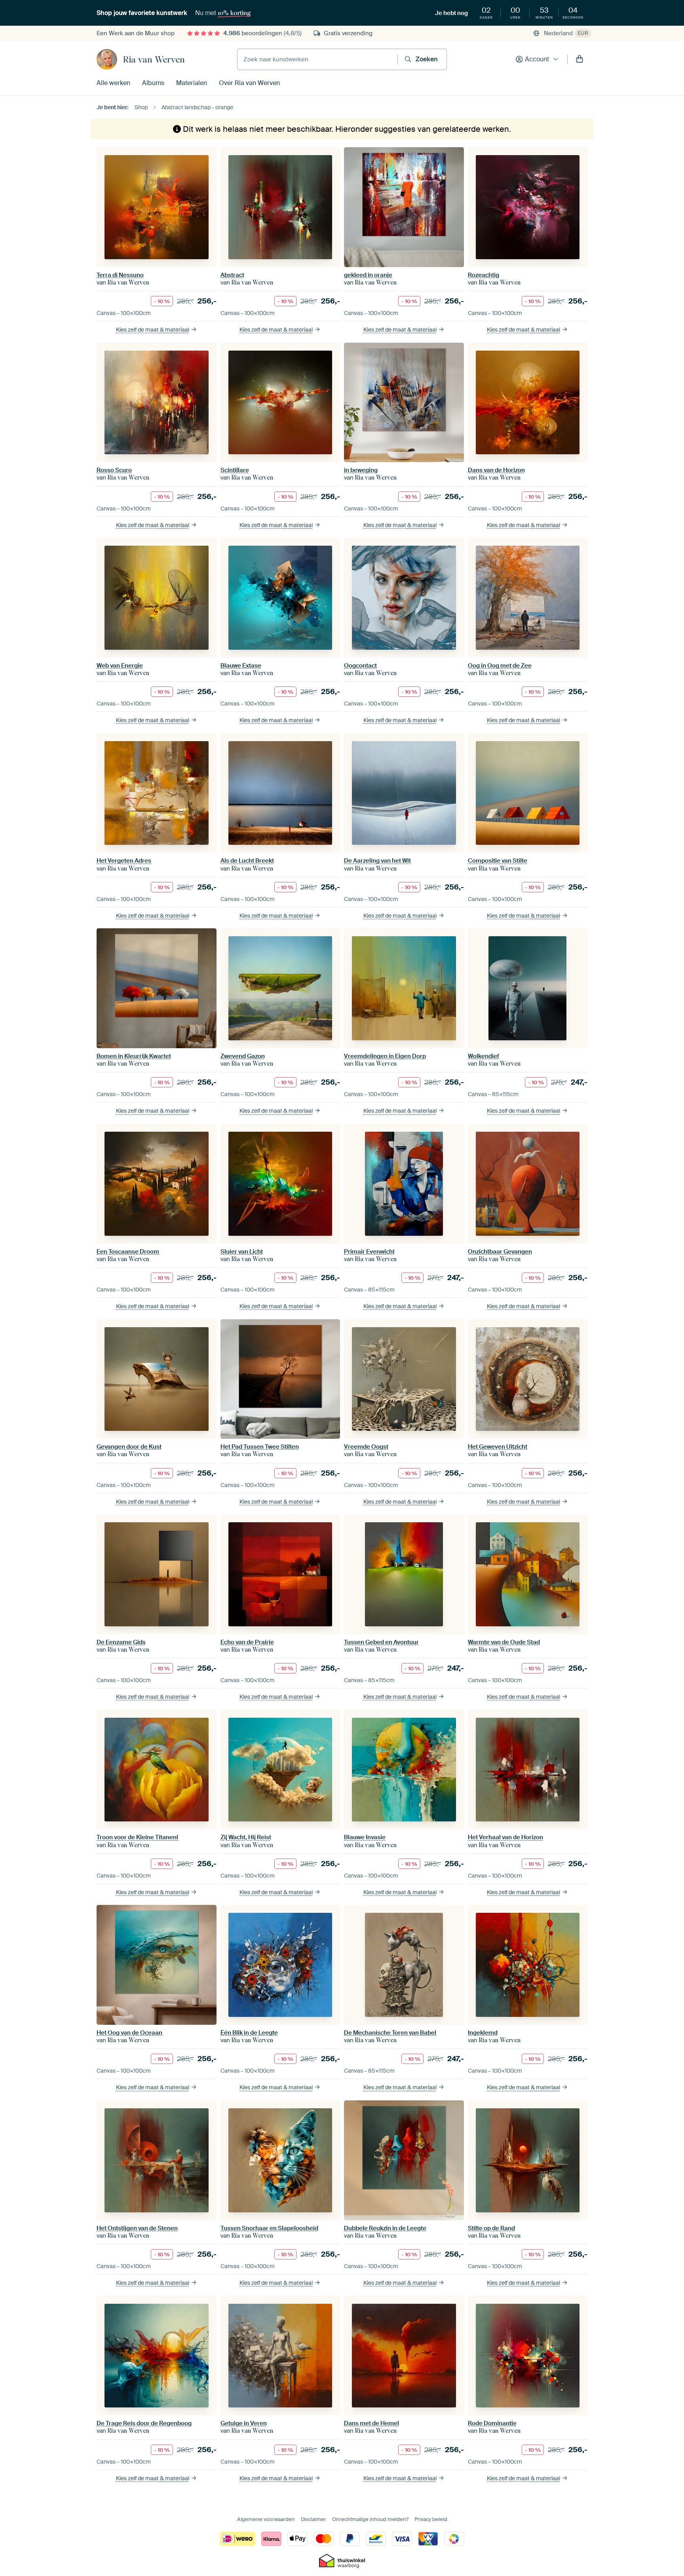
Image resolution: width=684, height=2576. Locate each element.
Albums (153, 83)
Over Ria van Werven (249, 83)
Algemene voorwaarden (266, 2519)
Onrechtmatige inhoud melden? (370, 2519)
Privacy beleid (431, 2519)
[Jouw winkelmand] (579, 59)
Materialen (192, 83)
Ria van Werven (154, 59)
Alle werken (113, 83)
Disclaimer (313, 2519)
